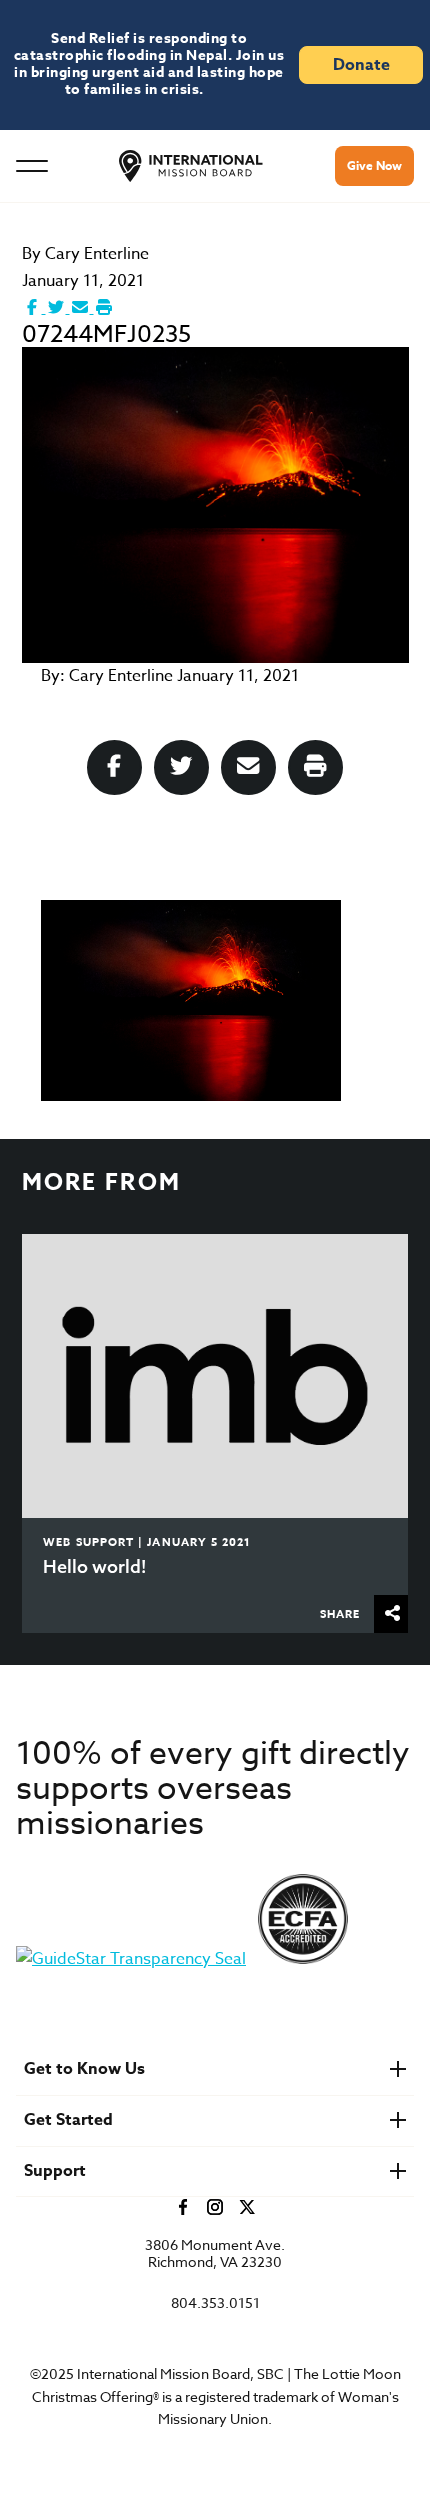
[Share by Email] (82, 308)
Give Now (374, 165)
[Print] (104, 308)
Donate (361, 65)
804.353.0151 (215, 2303)
